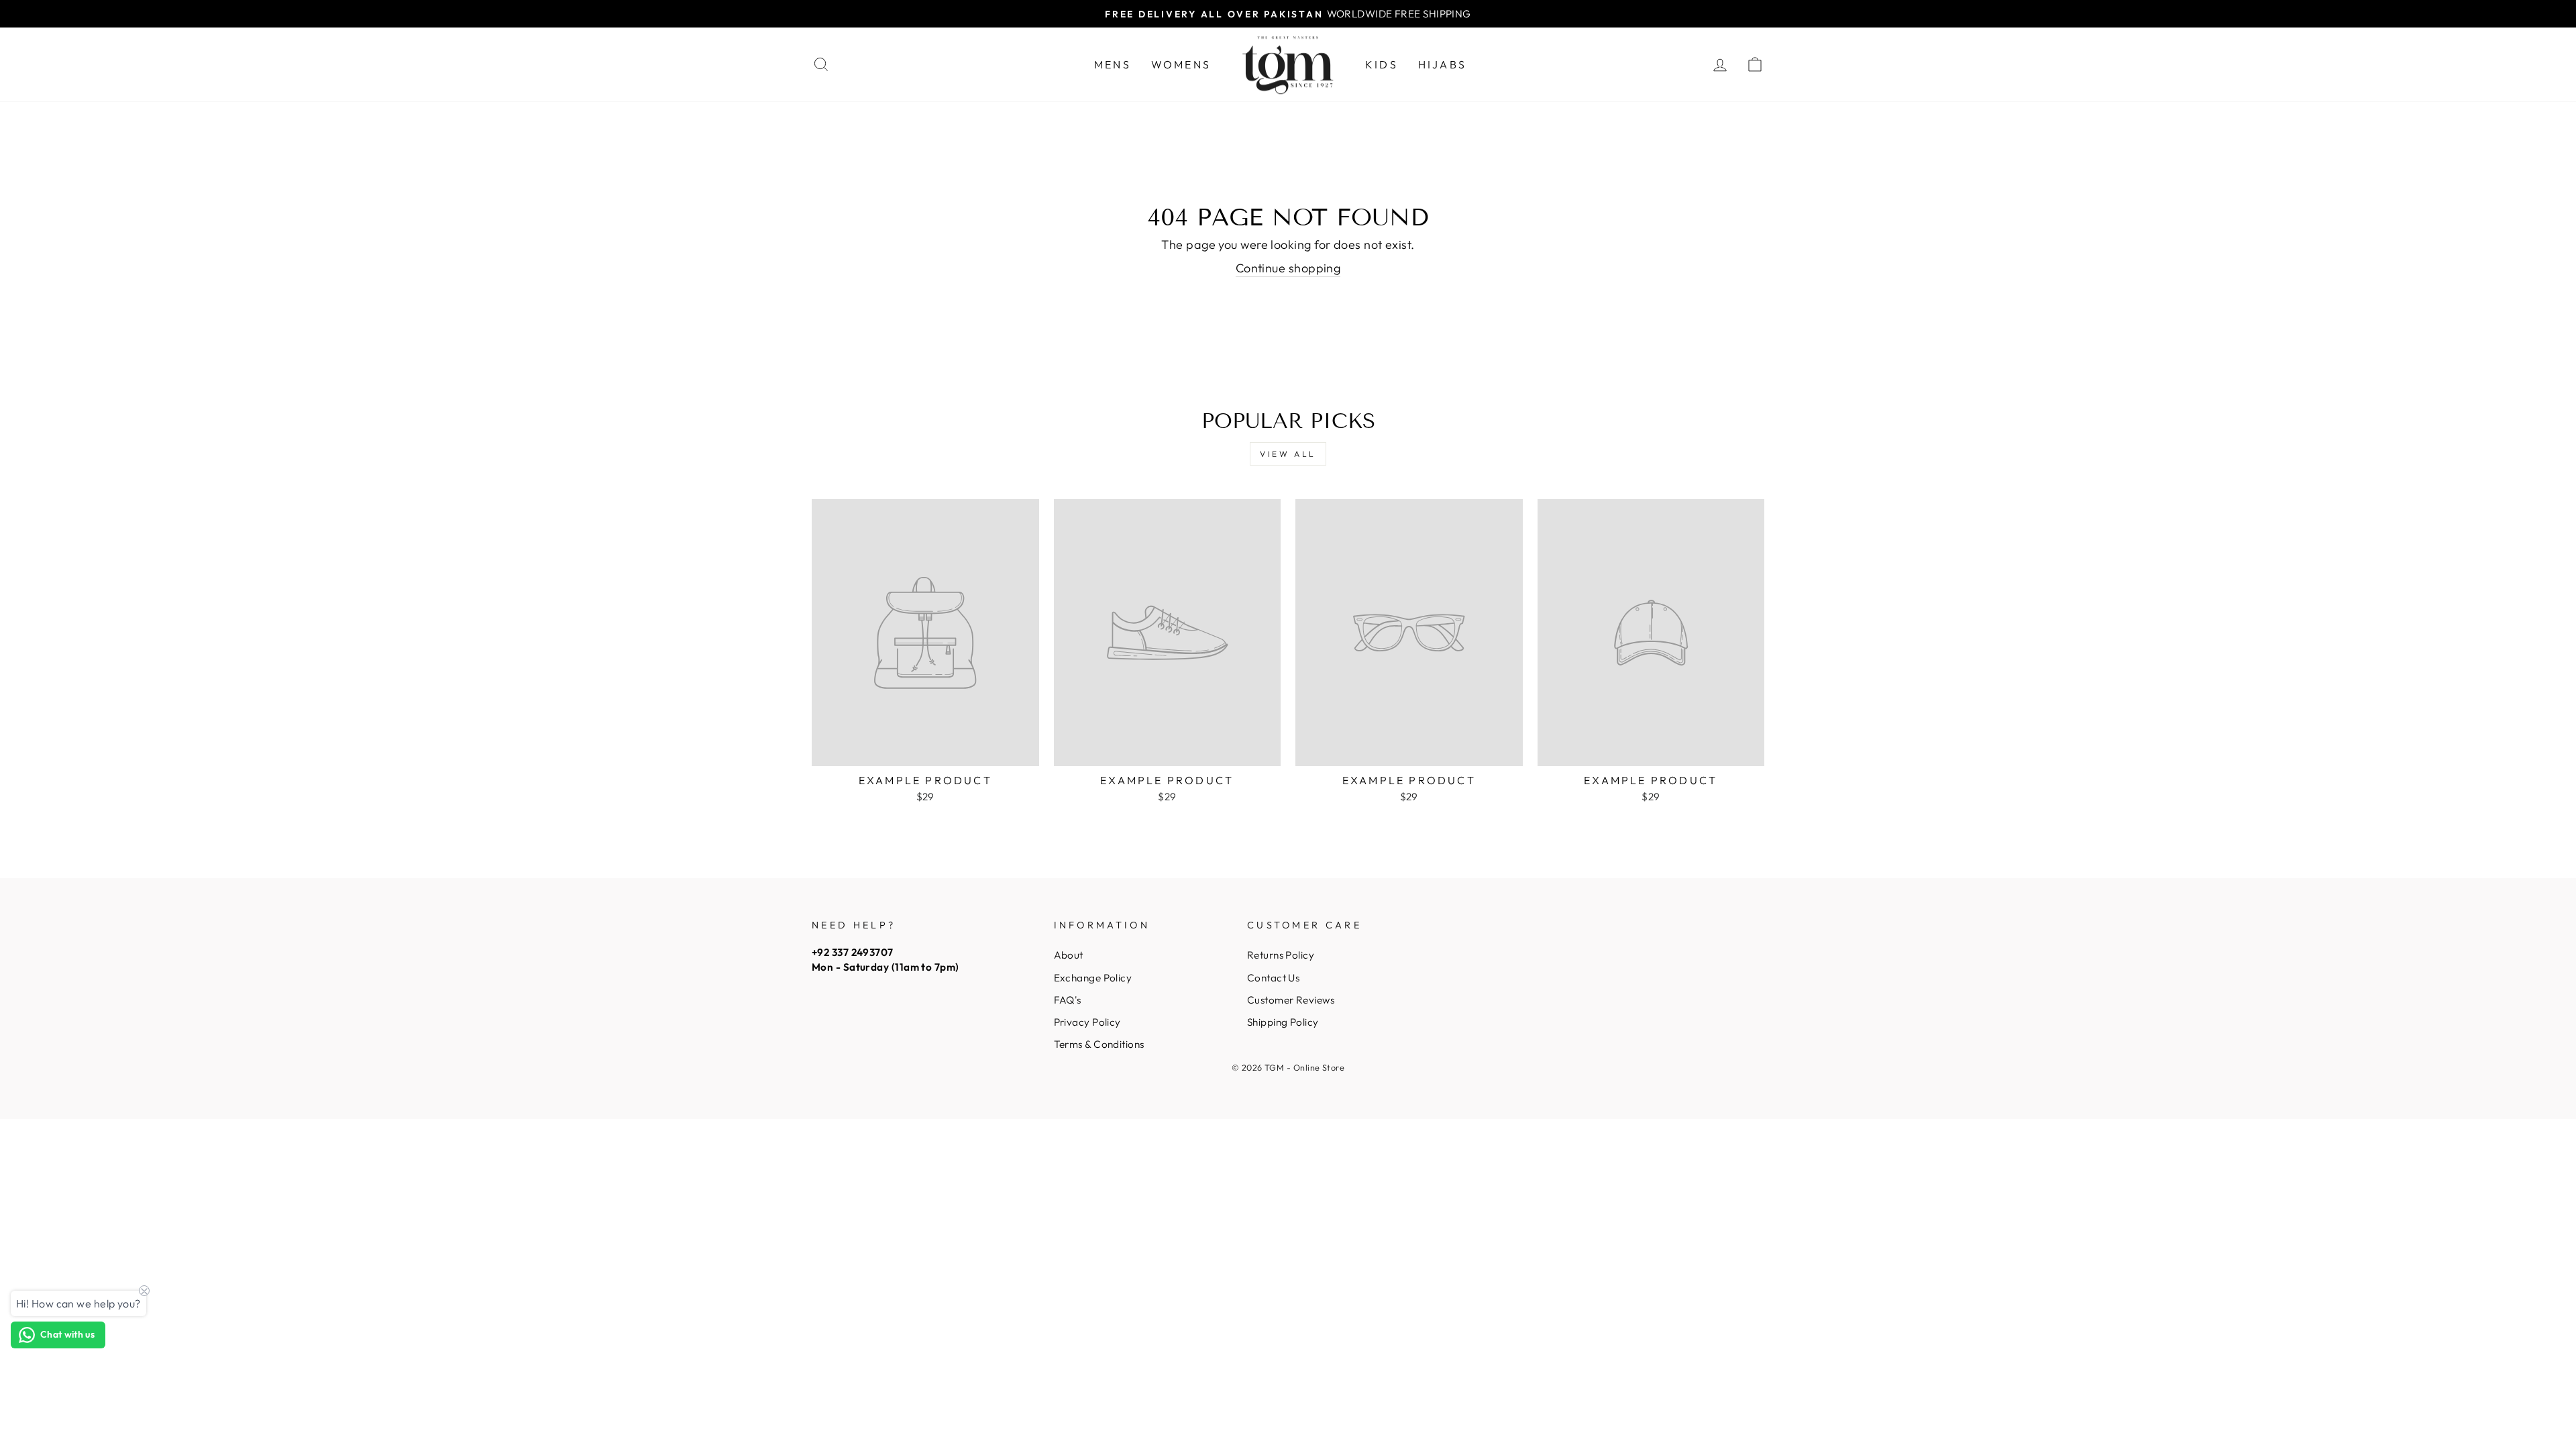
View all (1288, 454)
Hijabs (1442, 64)
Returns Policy (1281, 955)
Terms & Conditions (1099, 1044)
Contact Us (1274, 978)
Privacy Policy (1087, 1022)
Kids (1382, 64)
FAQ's (1068, 1000)
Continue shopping (1288, 268)
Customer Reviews (1291, 1000)
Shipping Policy (1283, 1022)
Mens (1113, 64)
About (1069, 955)
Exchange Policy (1093, 978)
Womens (1181, 64)
